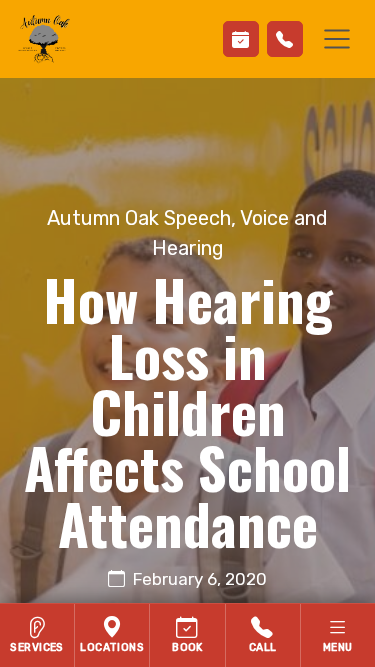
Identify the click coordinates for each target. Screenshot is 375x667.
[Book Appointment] (241, 39)
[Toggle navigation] (337, 39)
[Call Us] (285, 39)
